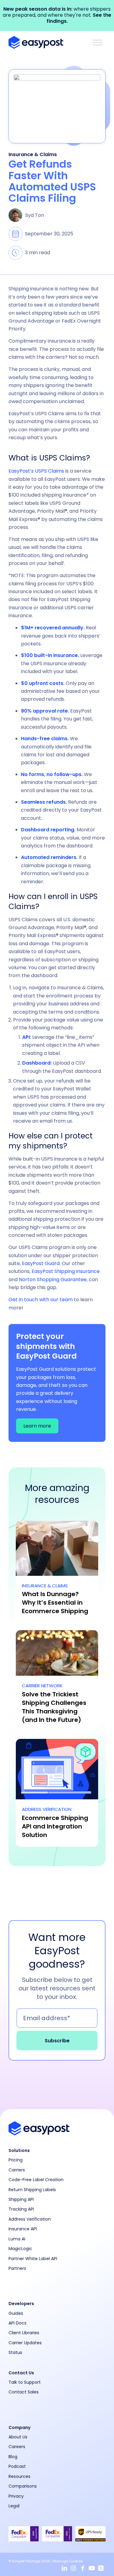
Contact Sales (24, 2392)
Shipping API (21, 2199)
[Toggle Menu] (98, 43)
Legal (14, 2506)
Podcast (17, 2466)
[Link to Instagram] (74, 2568)
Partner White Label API (33, 2259)
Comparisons (23, 2486)
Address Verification (30, 2219)
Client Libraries (24, 2333)
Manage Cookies (68, 2561)
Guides (16, 2313)
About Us (18, 2437)
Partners (17, 2268)
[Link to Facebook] (83, 2568)
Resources (19, 2476)
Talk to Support (25, 2382)
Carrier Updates (25, 2343)
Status (15, 2352)
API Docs (17, 2323)
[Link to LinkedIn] (64, 2568)
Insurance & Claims (33, 154)
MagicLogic (20, 2249)
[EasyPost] (47, 43)
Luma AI (17, 2239)
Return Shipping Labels (32, 2190)
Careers (17, 2447)
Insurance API (23, 2229)
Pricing (16, 2160)
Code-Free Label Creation (36, 2180)
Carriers (17, 2170)
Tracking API (21, 2209)
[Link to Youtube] (92, 2568)
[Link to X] (101, 2568)
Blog (13, 2457)
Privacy (16, 2496)
